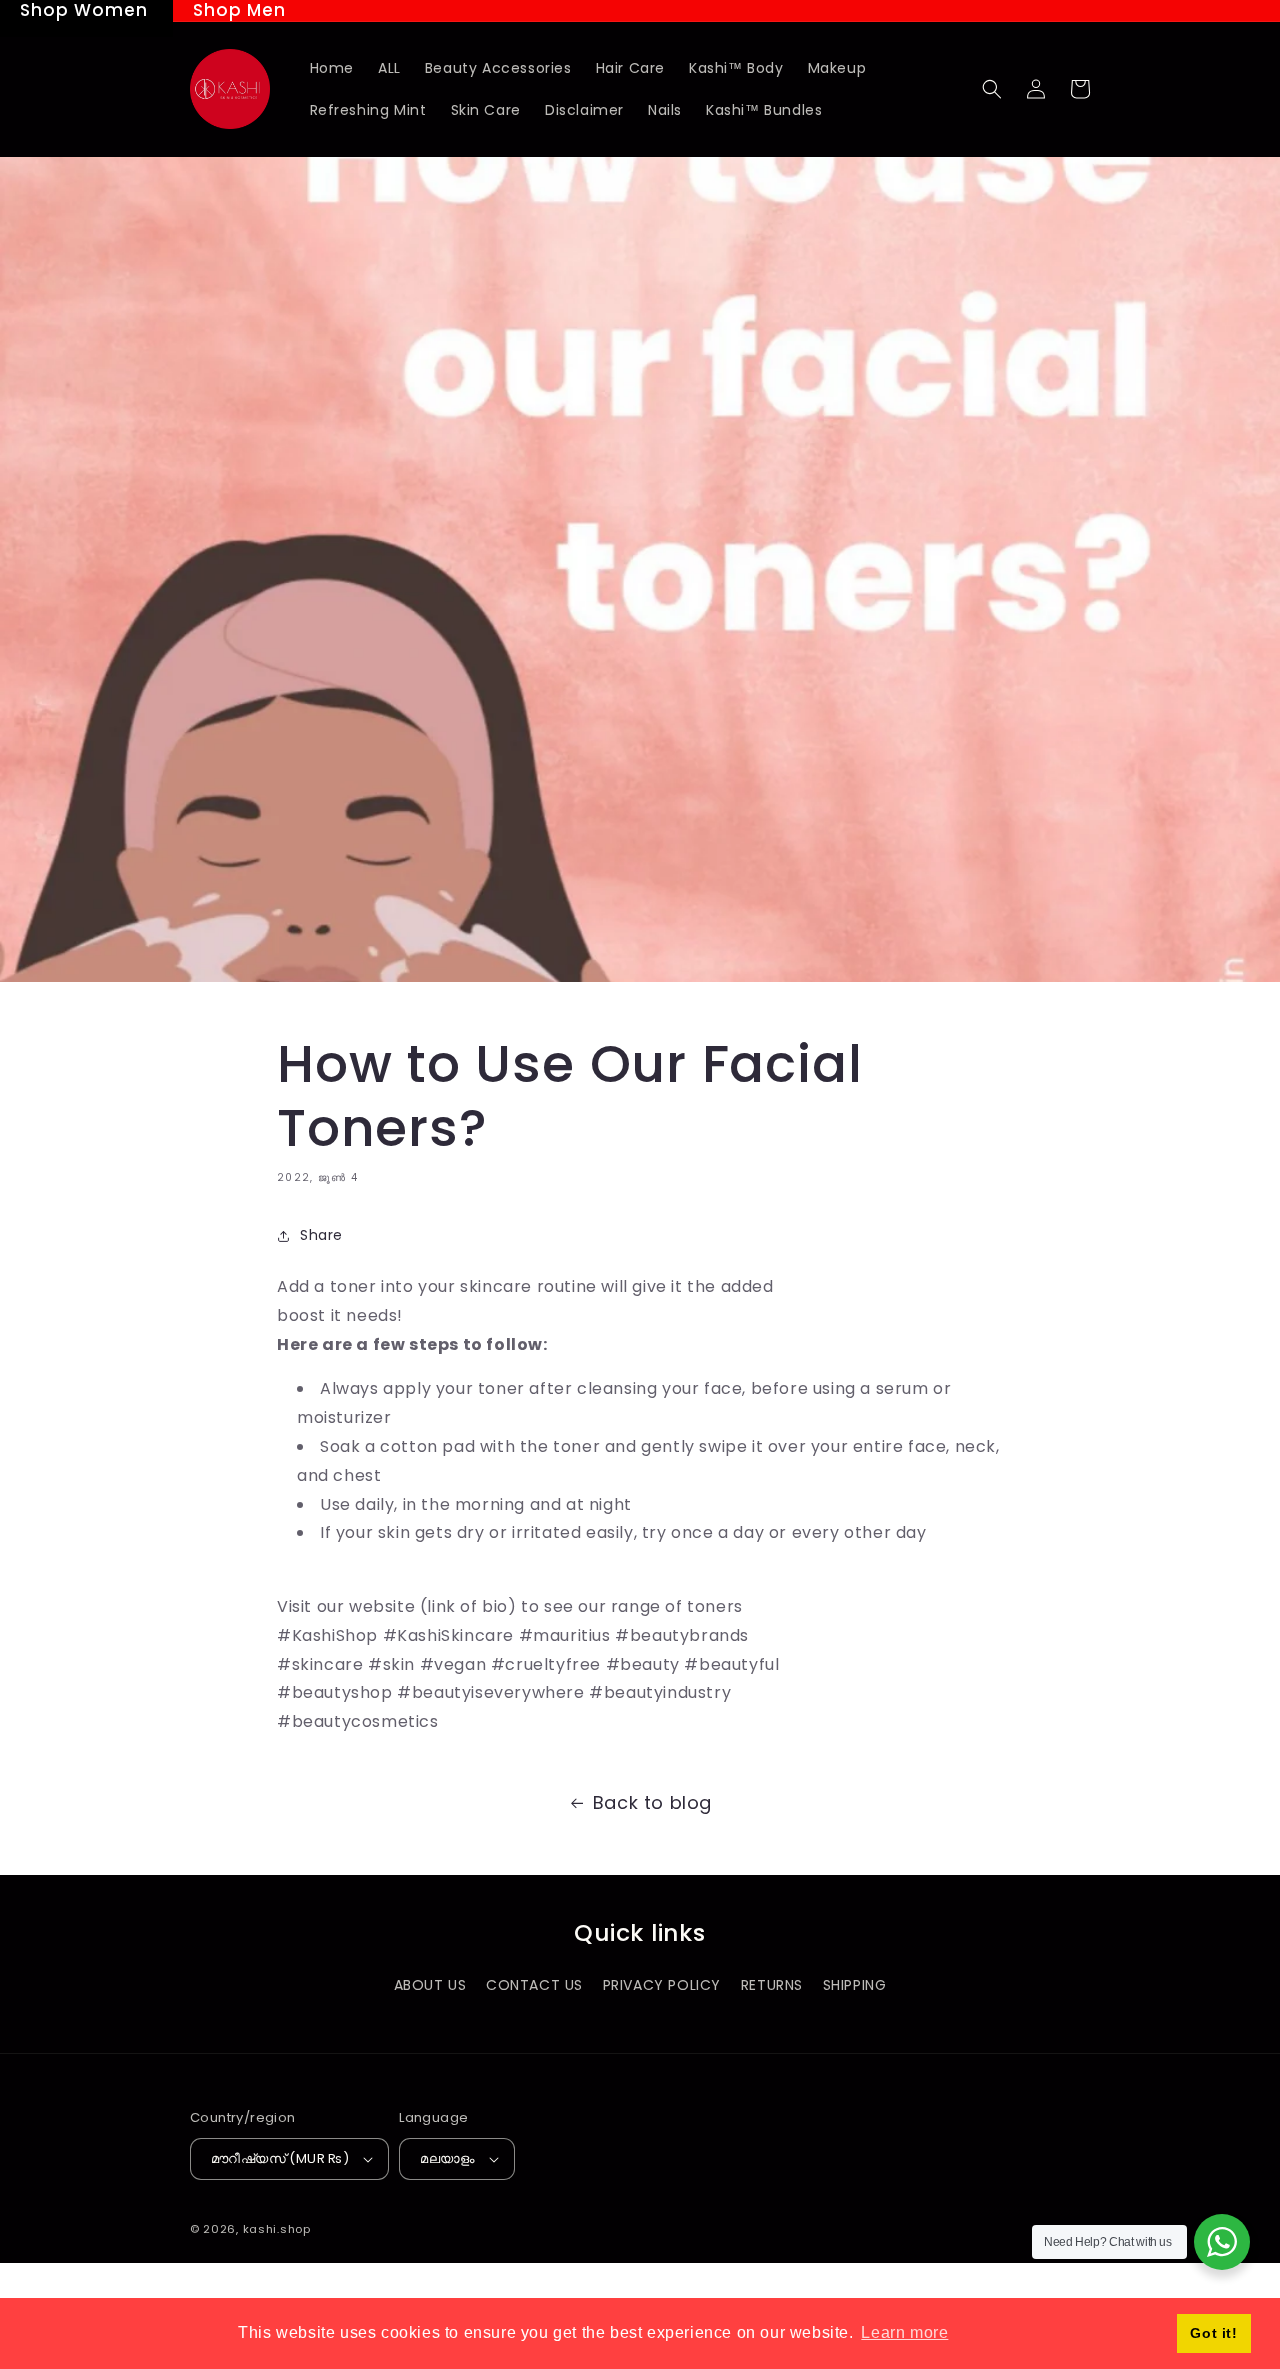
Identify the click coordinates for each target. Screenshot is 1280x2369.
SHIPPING (855, 1985)
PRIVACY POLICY (662, 1985)
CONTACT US (534, 1985)
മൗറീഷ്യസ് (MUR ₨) (280, 2158)
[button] (992, 89)
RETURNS (772, 1985)
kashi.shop (277, 2229)
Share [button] (321, 1235)
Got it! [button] (1213, 2333)
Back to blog (652, 1802)
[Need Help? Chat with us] (1222, 2242)
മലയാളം (447, 2158)
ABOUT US (430, 1985)
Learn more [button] (904, 2332)
